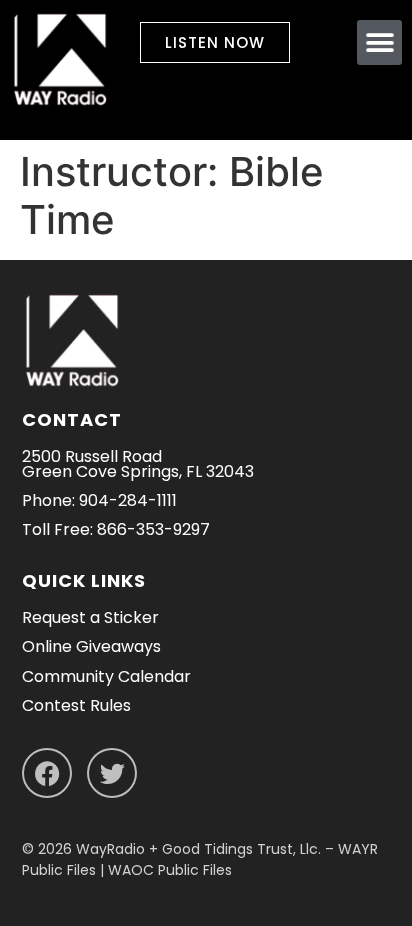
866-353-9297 (153, 529)
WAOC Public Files (170, 870)
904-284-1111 (128, 500)
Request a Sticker (90, 617)
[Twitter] (112, 773)
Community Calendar (106, 676)
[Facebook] (47, 773)
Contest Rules (76, 705)
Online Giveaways (91, 646)
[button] (379, 42)
